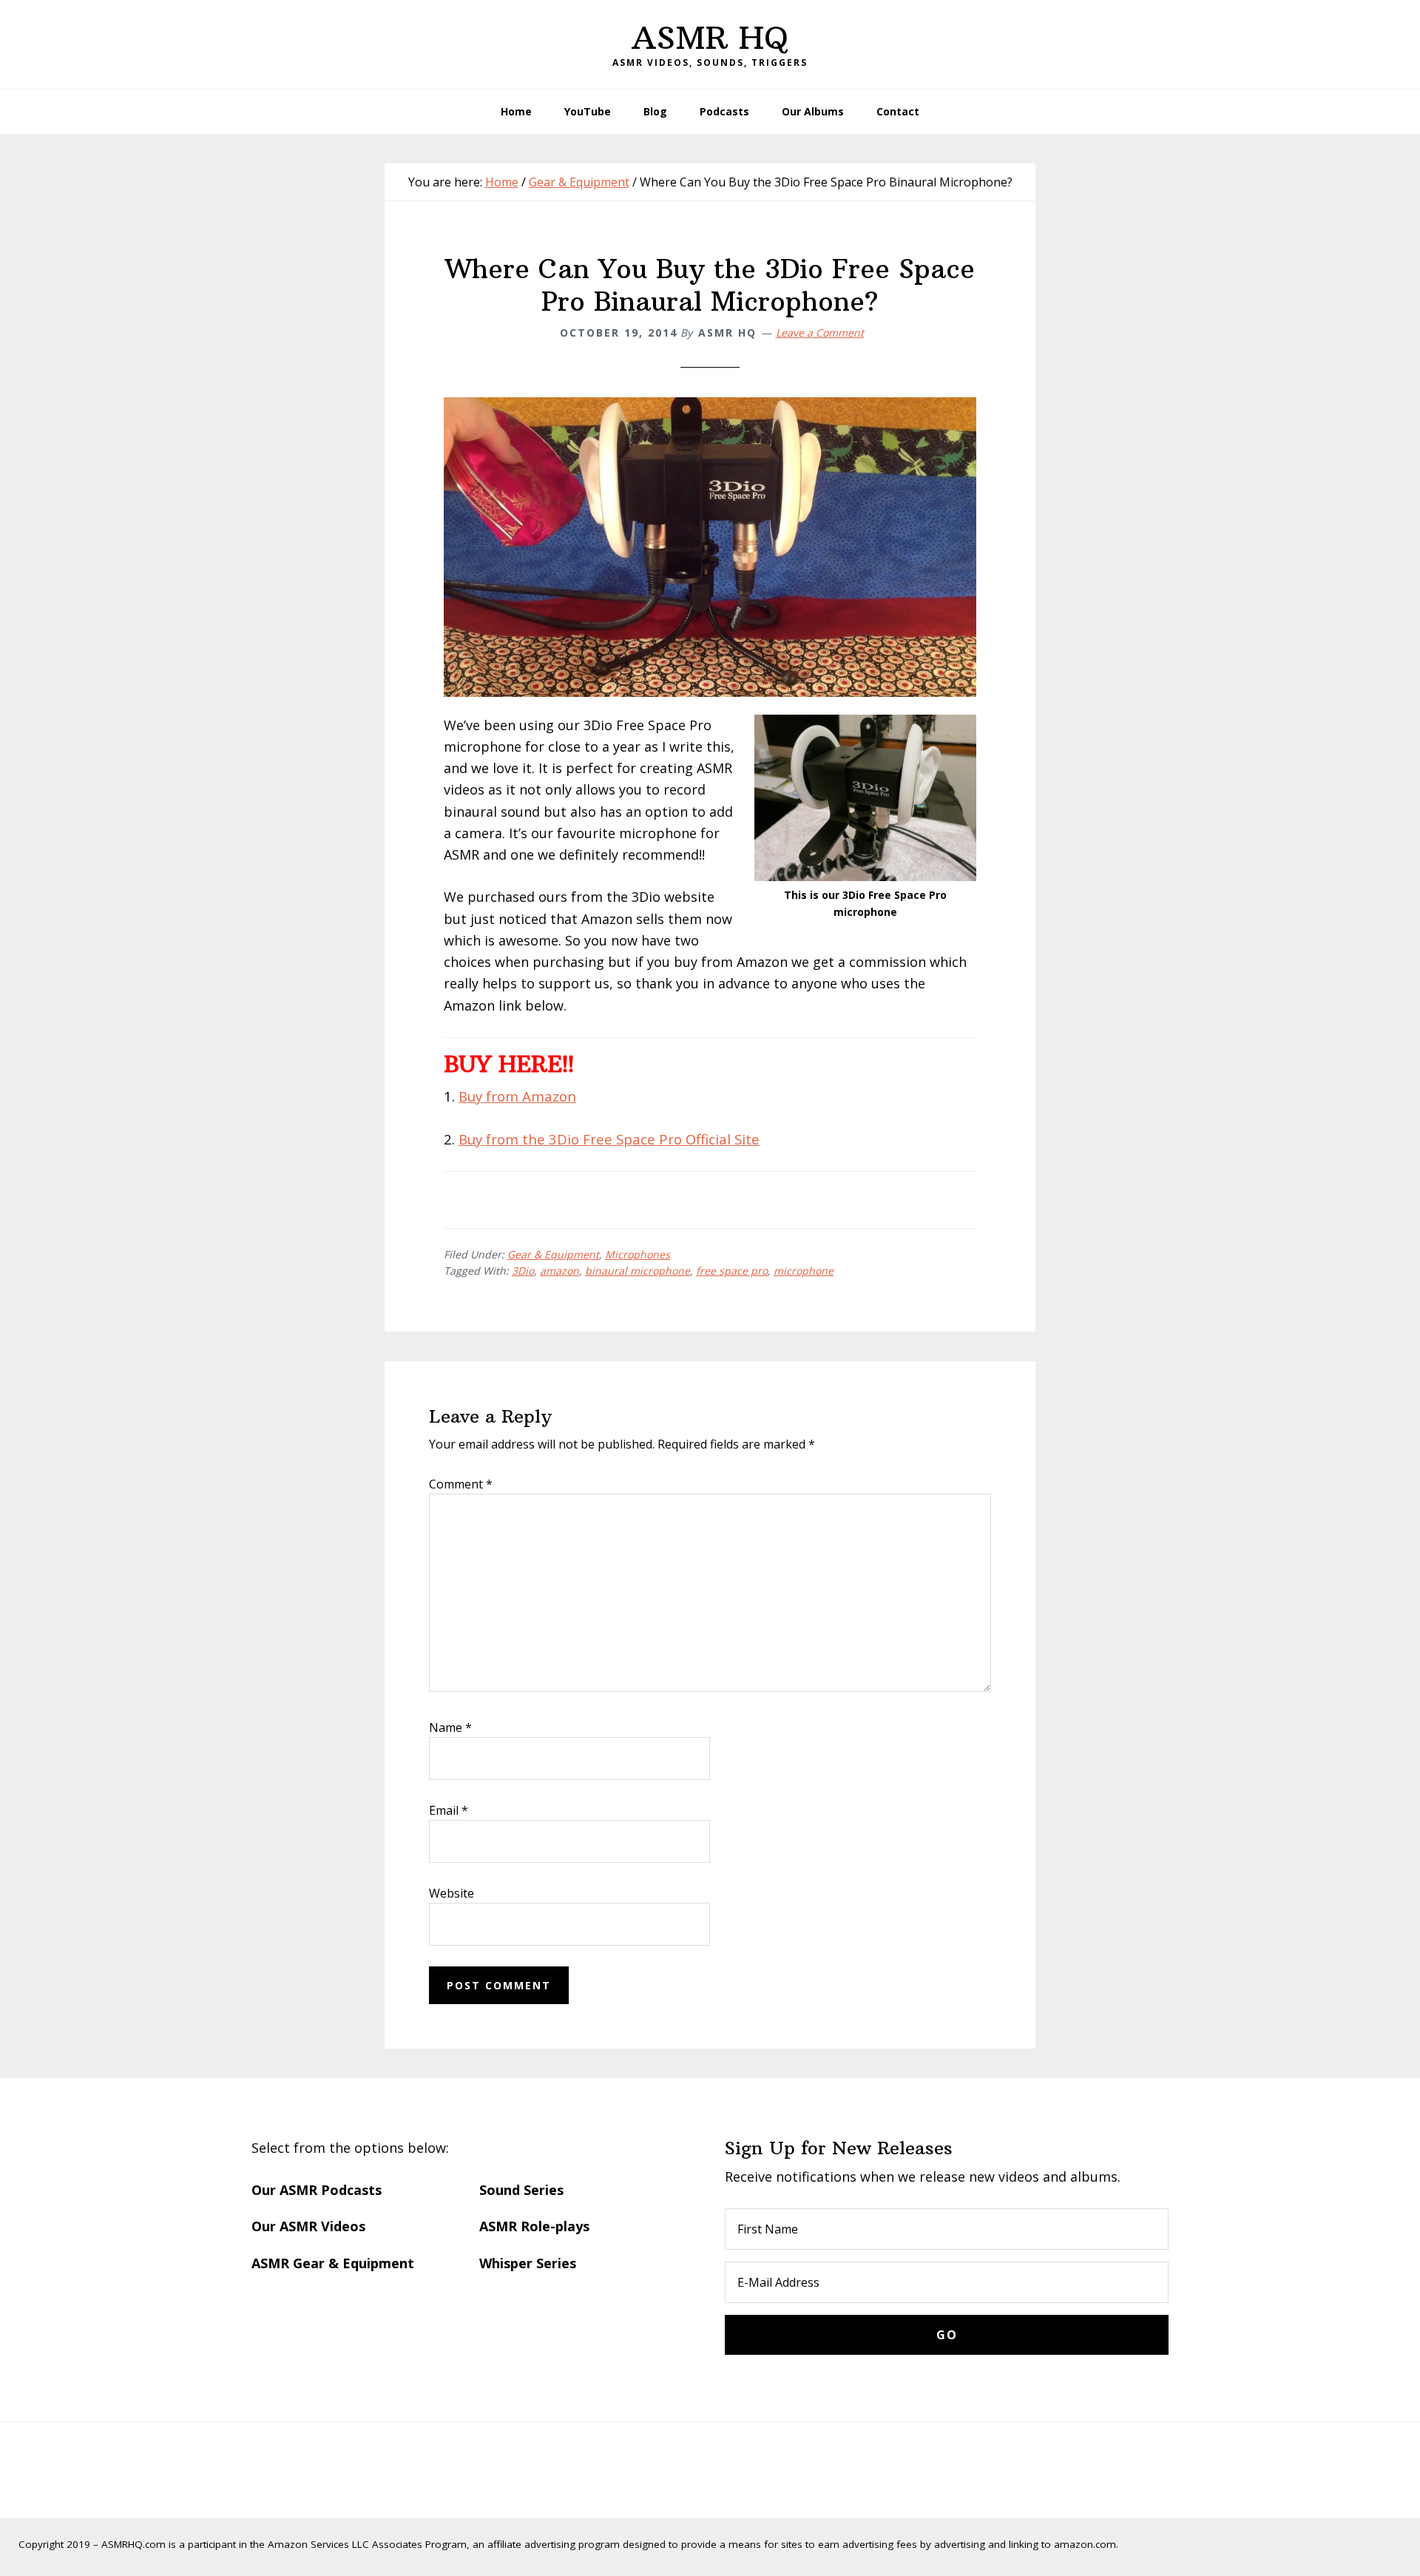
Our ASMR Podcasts (317, 2190)
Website (452, 1893)
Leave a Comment (820, 333)
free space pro (732, 1271)
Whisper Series (528, 2263)
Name (450, 1727)
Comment (461, 1484)
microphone (804, 1271)
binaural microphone (638, 1271)
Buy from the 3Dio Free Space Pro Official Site (609, 1139)
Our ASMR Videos (308, 2226)
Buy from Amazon (517, 1096)
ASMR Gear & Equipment (333, 2263)
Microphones (638, 1254)
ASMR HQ (710, 38)
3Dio (523, 1271)
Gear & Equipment (553, 1254)
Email (449, 1810)
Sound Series (521, 2190)
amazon (559, 1271)
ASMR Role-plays (534, 2226)
